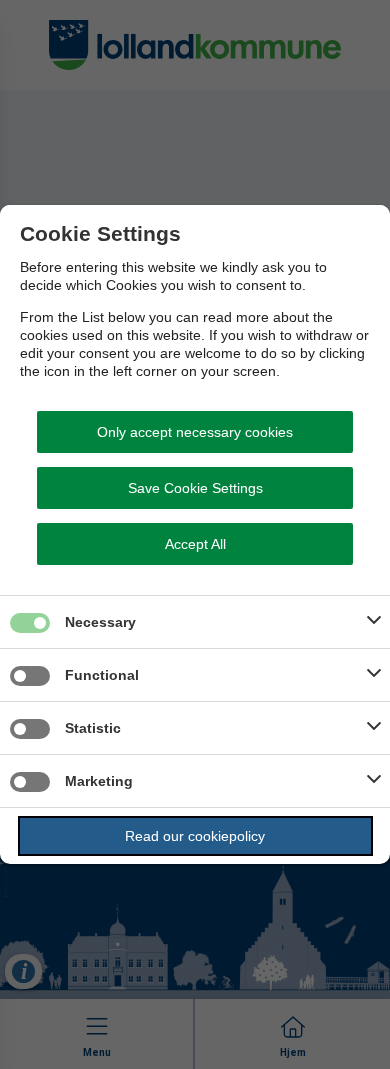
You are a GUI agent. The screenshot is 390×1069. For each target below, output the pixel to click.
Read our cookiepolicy (195, 836)
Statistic (93, 728)
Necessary (100, 622)
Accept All (195, 544)
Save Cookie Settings (195, 488)
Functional (102, 675)
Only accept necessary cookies (195, 432)
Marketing (99, 781)
